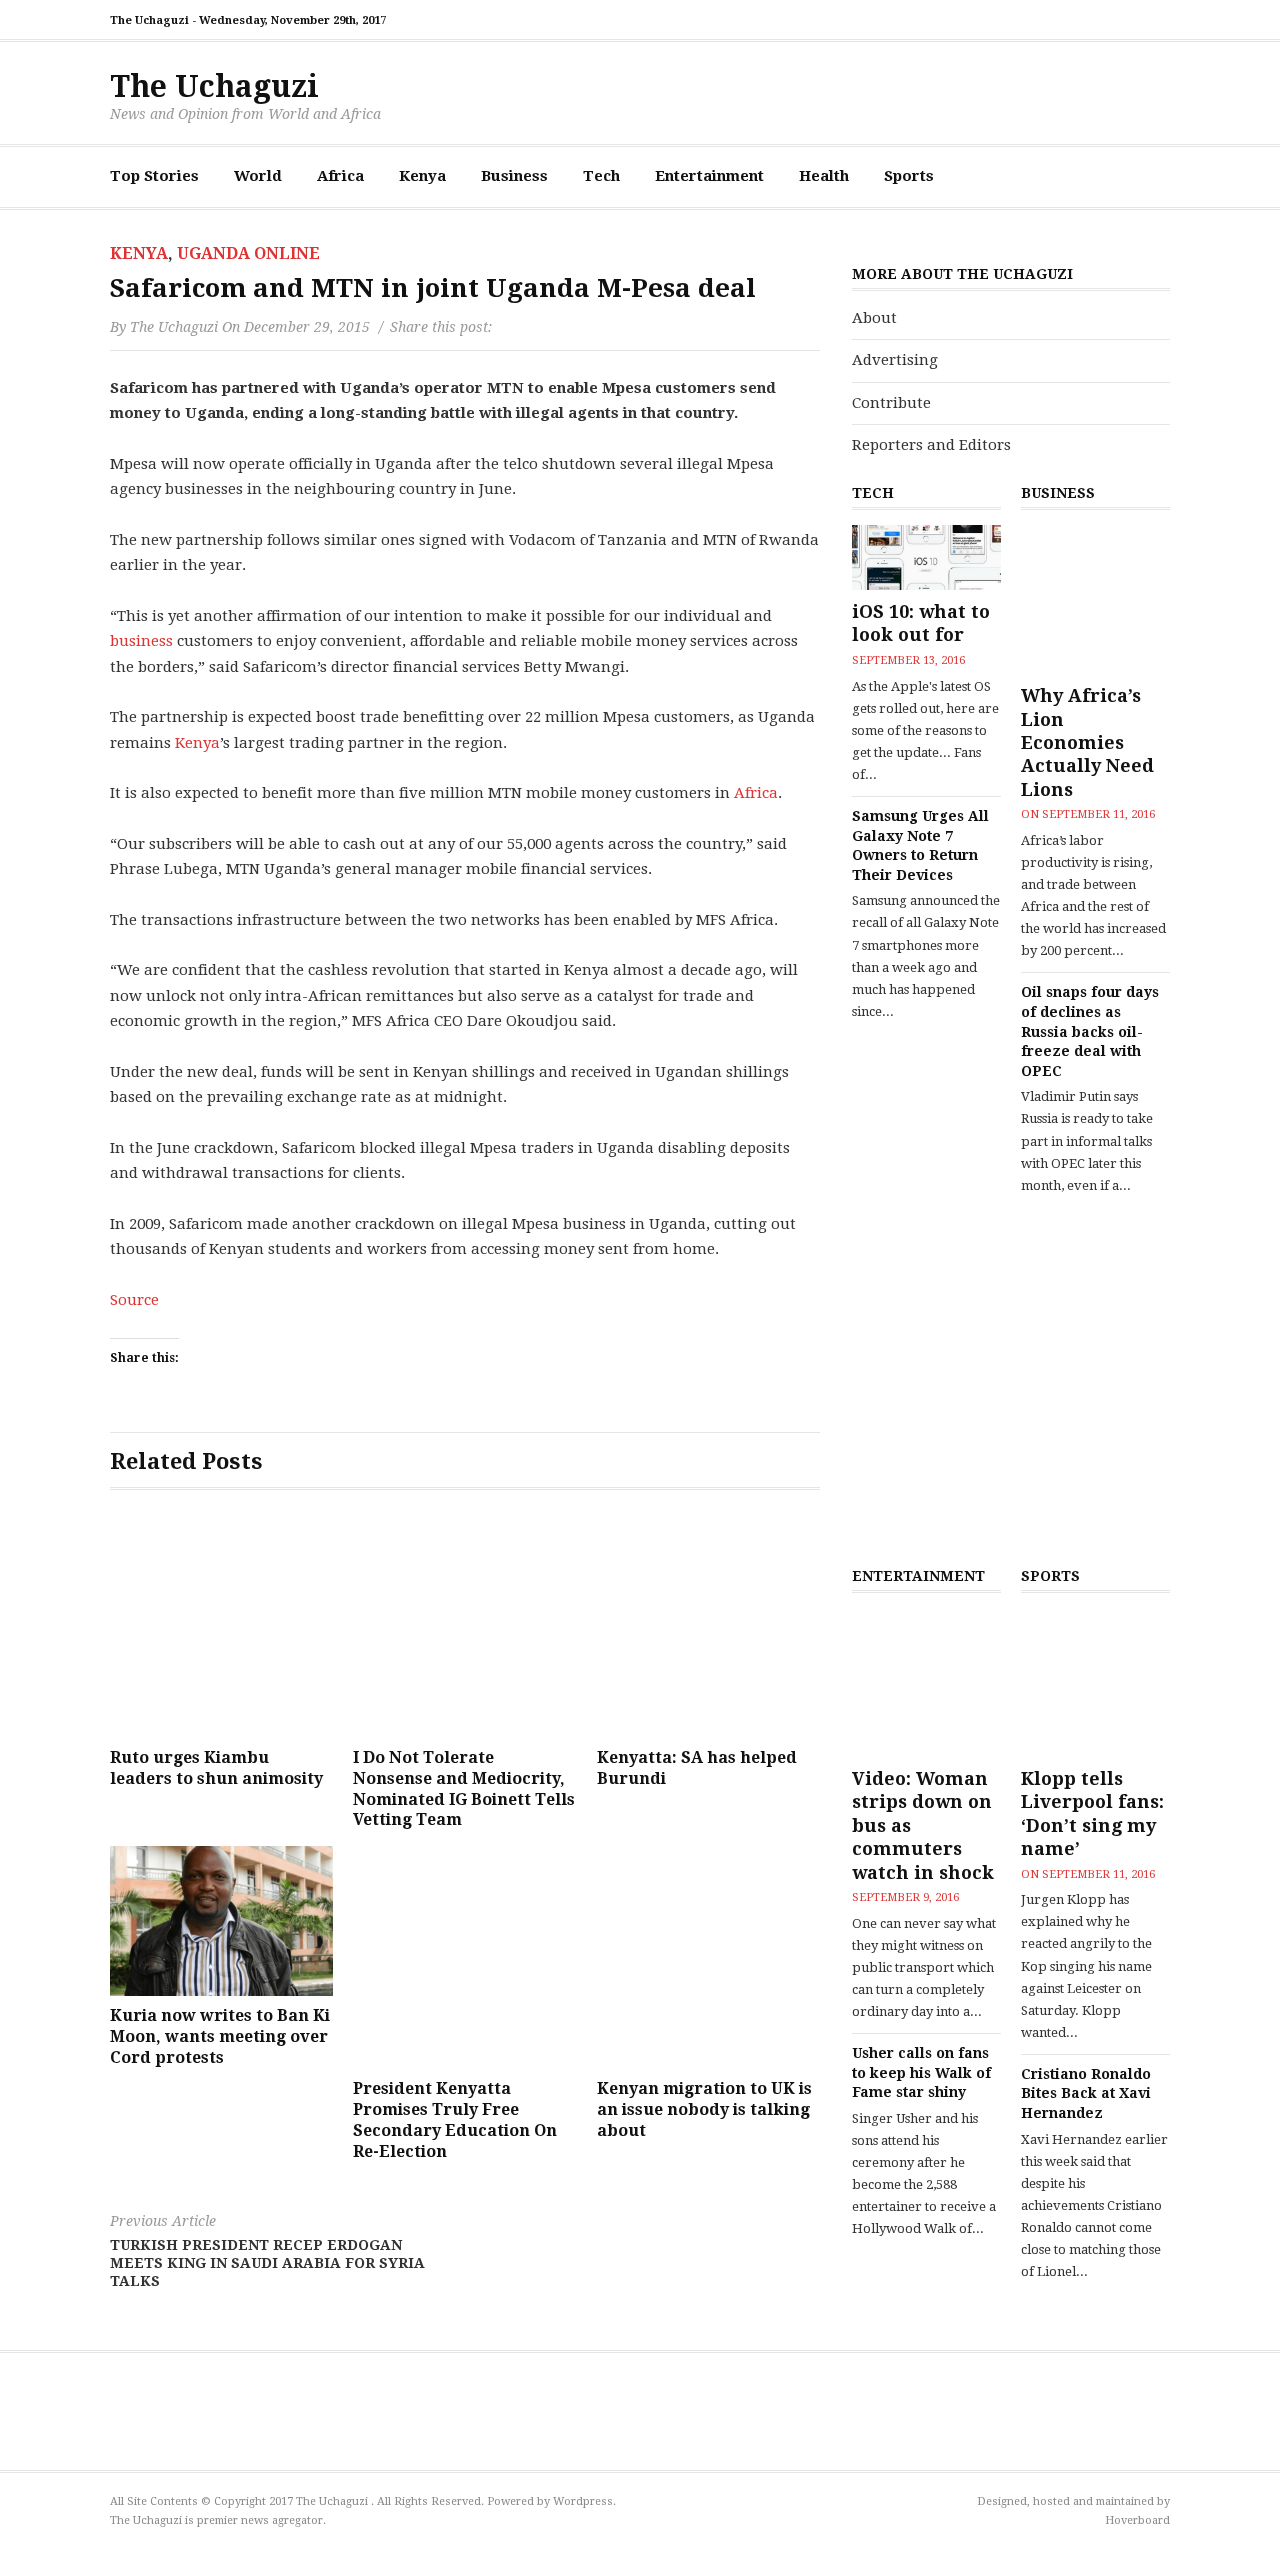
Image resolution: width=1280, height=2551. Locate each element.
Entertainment (709, 176)
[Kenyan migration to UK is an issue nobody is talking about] (708, 1957)
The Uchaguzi (214, 86)
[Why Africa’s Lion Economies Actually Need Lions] (1095, 599)
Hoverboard (1137, 2520)
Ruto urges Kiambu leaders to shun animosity (216, 1768)
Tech (601, 176)
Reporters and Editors (931, 445)
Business (514, 176)
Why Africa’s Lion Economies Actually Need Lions (1087, 742)
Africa (340, 176)
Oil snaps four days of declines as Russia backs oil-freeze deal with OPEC (1090, 1031)
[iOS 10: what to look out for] (926, 557)
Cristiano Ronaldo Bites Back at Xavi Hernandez (1086, 2093)
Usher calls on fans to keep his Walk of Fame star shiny (921, 2072)
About (874, 318)
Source (134, 1300)
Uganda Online (248, 253)
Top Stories (154, 176)
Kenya (422, 176)
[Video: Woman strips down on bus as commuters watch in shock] (926, 1682)
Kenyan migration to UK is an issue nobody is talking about (704, 2109)
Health (824, 176)
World (258, 176)
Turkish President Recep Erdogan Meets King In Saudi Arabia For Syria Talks (267, 2251)
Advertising (895, 360)
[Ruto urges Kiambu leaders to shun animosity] (221, 1626)
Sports (909, 176)
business (141, 641)
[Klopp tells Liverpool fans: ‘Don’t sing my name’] (1095, 1682)
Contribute (891, 403)
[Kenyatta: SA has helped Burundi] (708, 1626)
